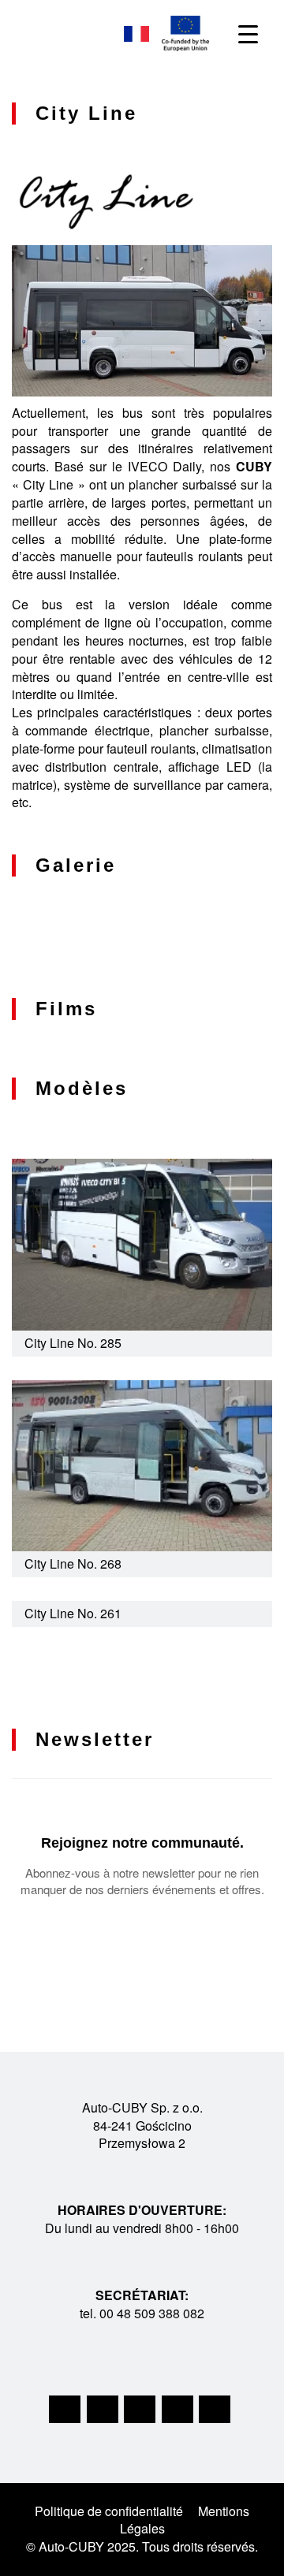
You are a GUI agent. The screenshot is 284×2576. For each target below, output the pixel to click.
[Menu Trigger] (248, 34)
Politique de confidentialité (109, 2511)
